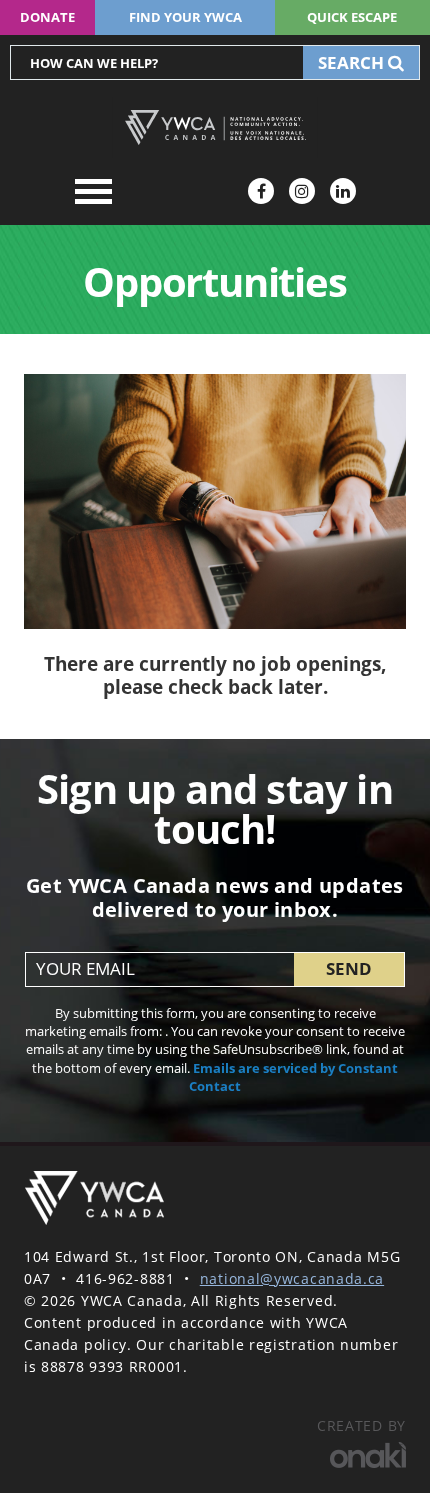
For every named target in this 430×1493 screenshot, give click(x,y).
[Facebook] (261, 191)
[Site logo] (215, 127)
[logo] (94, 1198)
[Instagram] (302, 191)
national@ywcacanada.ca (292, 1278)
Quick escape (352, 17)
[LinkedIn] (343, 191)
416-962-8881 (125, 1278)
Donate (47, 17)
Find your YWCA (185, 17)
